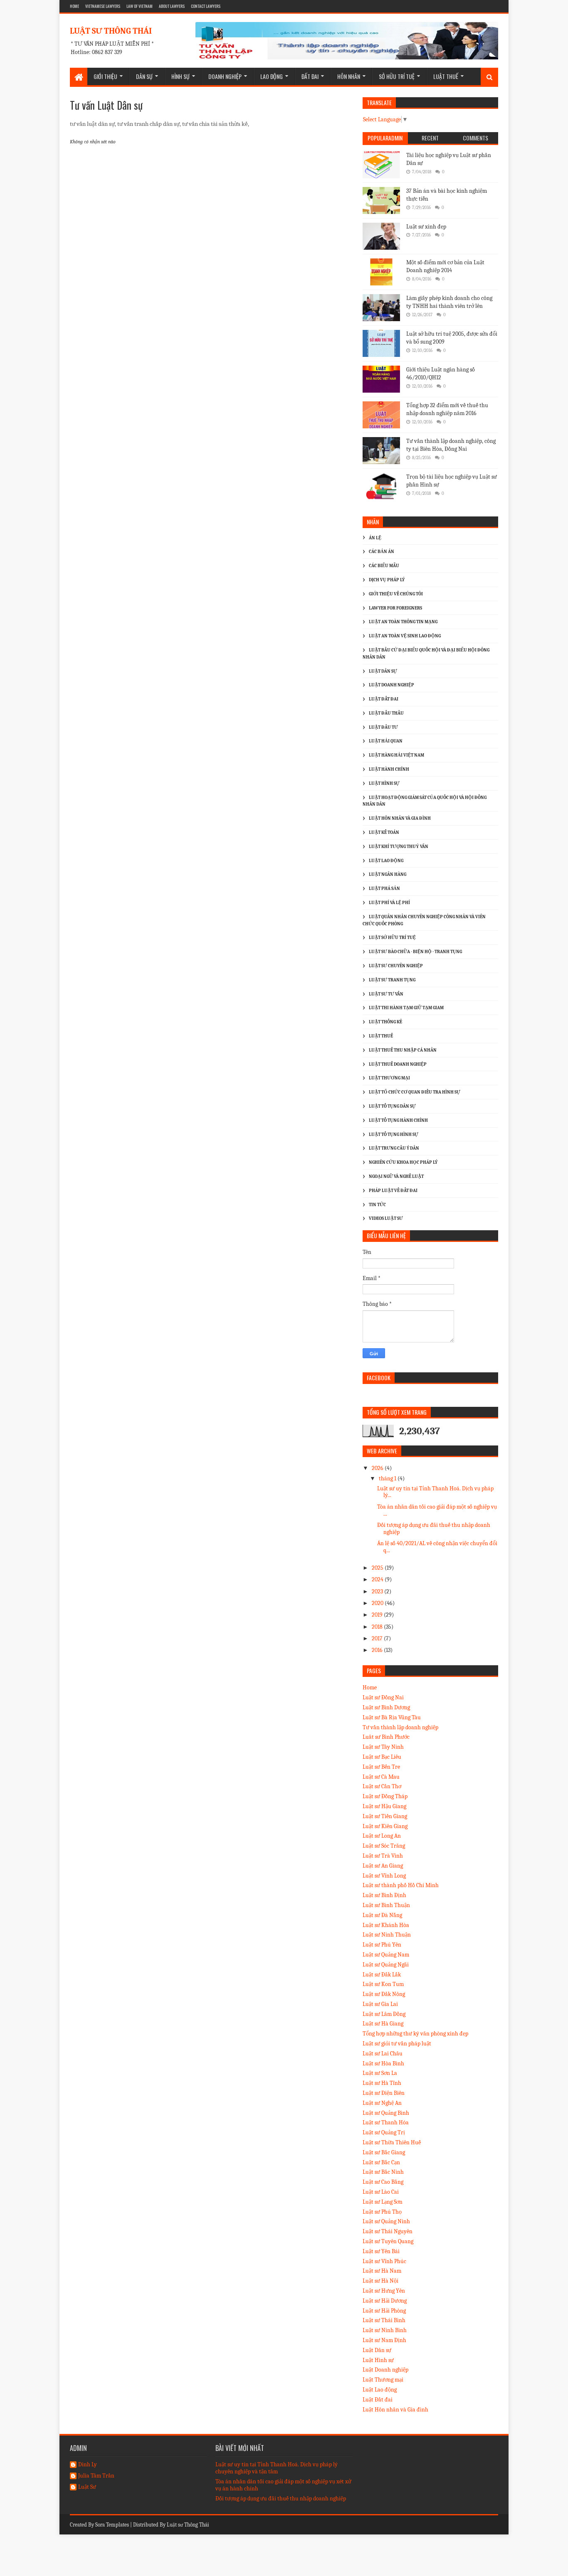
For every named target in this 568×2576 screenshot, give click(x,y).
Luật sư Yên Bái (381, 2251)
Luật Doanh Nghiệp (391, 685)
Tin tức (377, 1205)
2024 (378, 1579)
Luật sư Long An (382, 1836)
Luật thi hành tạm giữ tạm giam (406, 1008)
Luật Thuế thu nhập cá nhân (403, 1050)
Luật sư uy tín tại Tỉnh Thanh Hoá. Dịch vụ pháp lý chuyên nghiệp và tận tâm (277, 2468)
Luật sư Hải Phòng (384, 2311)
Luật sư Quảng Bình (386, 2113)
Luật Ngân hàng (388, 874)
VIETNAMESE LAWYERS (103, 6)
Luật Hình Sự (384, 783)
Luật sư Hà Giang (383, 2024)
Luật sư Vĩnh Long (384, 1876)
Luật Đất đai (378, 2400)
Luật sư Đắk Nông (384, 1994)
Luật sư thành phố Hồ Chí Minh (401, 1885)
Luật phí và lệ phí (389, 903)
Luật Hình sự (378, 2360)
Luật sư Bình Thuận (386, 1905)
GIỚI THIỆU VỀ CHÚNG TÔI (396, 594)
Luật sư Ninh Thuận (387, 1935)
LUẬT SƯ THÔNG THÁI (111, 31)
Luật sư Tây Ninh (383, 1747)
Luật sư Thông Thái (188, 2525)
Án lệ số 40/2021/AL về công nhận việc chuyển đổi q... (437, 1547)
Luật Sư (87, 2487)
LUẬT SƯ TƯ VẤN (386, 994)
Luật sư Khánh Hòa (386, 1925)
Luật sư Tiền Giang (385, 1816)
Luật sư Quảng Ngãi (386, 1965)
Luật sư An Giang (383, 1866)
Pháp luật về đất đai (393, 1191)
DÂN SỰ (144, 76)
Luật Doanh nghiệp (385, 2370)
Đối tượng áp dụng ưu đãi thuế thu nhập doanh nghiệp (434, 1529)
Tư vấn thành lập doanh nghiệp (400, 1727)
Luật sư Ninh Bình (385, 2330)
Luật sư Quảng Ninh (386, 2221)
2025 (378, 1568)
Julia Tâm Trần (96, 2476)
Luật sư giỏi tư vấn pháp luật (397, 2044)
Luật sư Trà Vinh (383, 1856)
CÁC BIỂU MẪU (384, 566)
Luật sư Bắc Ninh (383, 2172)
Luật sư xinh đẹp (426, 227)
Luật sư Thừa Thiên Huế (392, 2142)
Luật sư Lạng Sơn (383, 2202)
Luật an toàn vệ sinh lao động (405, 636)
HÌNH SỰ (180, 76)
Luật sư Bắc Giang (384, 2152)
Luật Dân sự (377, 2350)
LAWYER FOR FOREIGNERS (395, 608)
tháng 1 (388, 1478)
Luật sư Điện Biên (384, 2093)
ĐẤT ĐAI (310, 76)
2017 (378, 1638)
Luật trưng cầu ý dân (394, 1148)
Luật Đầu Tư (383, 727)
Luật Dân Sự (383, 671)
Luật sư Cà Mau (381, 1777)
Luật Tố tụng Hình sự (394, 1134)
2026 (378, 1468)
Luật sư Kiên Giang (385, 1826)
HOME (74, 6)
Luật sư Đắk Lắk (382, 1975)
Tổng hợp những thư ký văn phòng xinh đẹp (415, 2034)
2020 (378, 1603)
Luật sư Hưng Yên (384, 2291)
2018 (378, 1627)
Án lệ (375, 538)
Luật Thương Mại (389, 1078)
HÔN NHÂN (349, 76)
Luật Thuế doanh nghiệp (398, 1064)
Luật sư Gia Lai (380, 2004)
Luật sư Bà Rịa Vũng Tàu (392, 1717)
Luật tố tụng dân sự (392, 1106)
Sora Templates (112, 2525)
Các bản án (382, 552)
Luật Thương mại (383, 2380)
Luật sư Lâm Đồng (384, 2014)
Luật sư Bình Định (384, 1895)
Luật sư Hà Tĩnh (382, 2083)
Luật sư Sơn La (380, 2073)
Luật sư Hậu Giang (384, 1806)
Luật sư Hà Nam (382, 2271)
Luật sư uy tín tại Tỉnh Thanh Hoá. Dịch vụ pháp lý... (435, 1492)
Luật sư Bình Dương (386, 1707)
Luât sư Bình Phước (386, 1737)
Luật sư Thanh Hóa (386, 2122)
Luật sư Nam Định (384, 2340)
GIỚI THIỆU (105, 76)
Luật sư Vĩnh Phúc (384, 2261)
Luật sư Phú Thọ (382, 2212)
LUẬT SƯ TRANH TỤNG (392, 980)
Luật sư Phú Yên (382, 1945)
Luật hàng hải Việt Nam (396, 755)
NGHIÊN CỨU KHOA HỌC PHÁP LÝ (403, 1162)
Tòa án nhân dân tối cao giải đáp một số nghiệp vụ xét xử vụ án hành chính (283, 2485)
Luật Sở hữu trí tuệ (392, 938)
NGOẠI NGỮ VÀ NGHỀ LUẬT (396, 1176)
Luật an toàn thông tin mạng (403, 622)
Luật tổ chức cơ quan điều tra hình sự (415, 1092)
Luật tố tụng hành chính (398, 1120)
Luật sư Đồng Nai (383, 1697)
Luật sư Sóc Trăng (384, 1846)
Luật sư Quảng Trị (384, 2132)
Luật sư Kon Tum (383, 1984)
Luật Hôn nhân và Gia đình (400, 818)
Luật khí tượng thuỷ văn (399, 847)
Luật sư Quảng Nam (386, 1955)
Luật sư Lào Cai (381, 2192)
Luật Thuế (381, 1036)
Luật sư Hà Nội (380, 2281)
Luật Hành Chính (389, 769)
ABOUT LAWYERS (172, 6)
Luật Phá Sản (384, 889)
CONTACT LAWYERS (206, 6)
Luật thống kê (385, 1022)
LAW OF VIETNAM (140, 6)
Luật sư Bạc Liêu (382, 1757)
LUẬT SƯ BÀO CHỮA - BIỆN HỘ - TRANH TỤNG (415, 952)
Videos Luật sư (386, 1218)
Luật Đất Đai (384, 699)
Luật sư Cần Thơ (382, 1786)
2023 (378, 1592)
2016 (378, 1650)
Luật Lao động (386, 861)
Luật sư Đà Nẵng (382, 1915)
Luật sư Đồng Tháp (385, 1796)
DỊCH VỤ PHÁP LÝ (387, 580)
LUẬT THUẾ (446, 76)
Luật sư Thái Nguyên (388, 2231)
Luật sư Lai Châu (383, 2054)
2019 (378, 1615)
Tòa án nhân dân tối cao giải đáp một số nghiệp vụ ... (437, 1510)
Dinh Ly (88, 2465)
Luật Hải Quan (386, 741)
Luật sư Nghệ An (382, 2103)
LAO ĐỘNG (272, 76)
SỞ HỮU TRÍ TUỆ (397, 76)
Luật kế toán (384, 832)
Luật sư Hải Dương (385, 2301)
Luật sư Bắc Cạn (381, 2162)
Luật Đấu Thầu (386, 713)
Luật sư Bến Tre (381, 1767)
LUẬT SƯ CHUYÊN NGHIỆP (396, 966)
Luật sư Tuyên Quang (388, 2241)
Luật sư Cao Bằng (383, 2182)
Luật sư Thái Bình (384, 2320)
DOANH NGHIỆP (225, 76)
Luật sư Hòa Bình (383, 2064)
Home (370, 1687)
